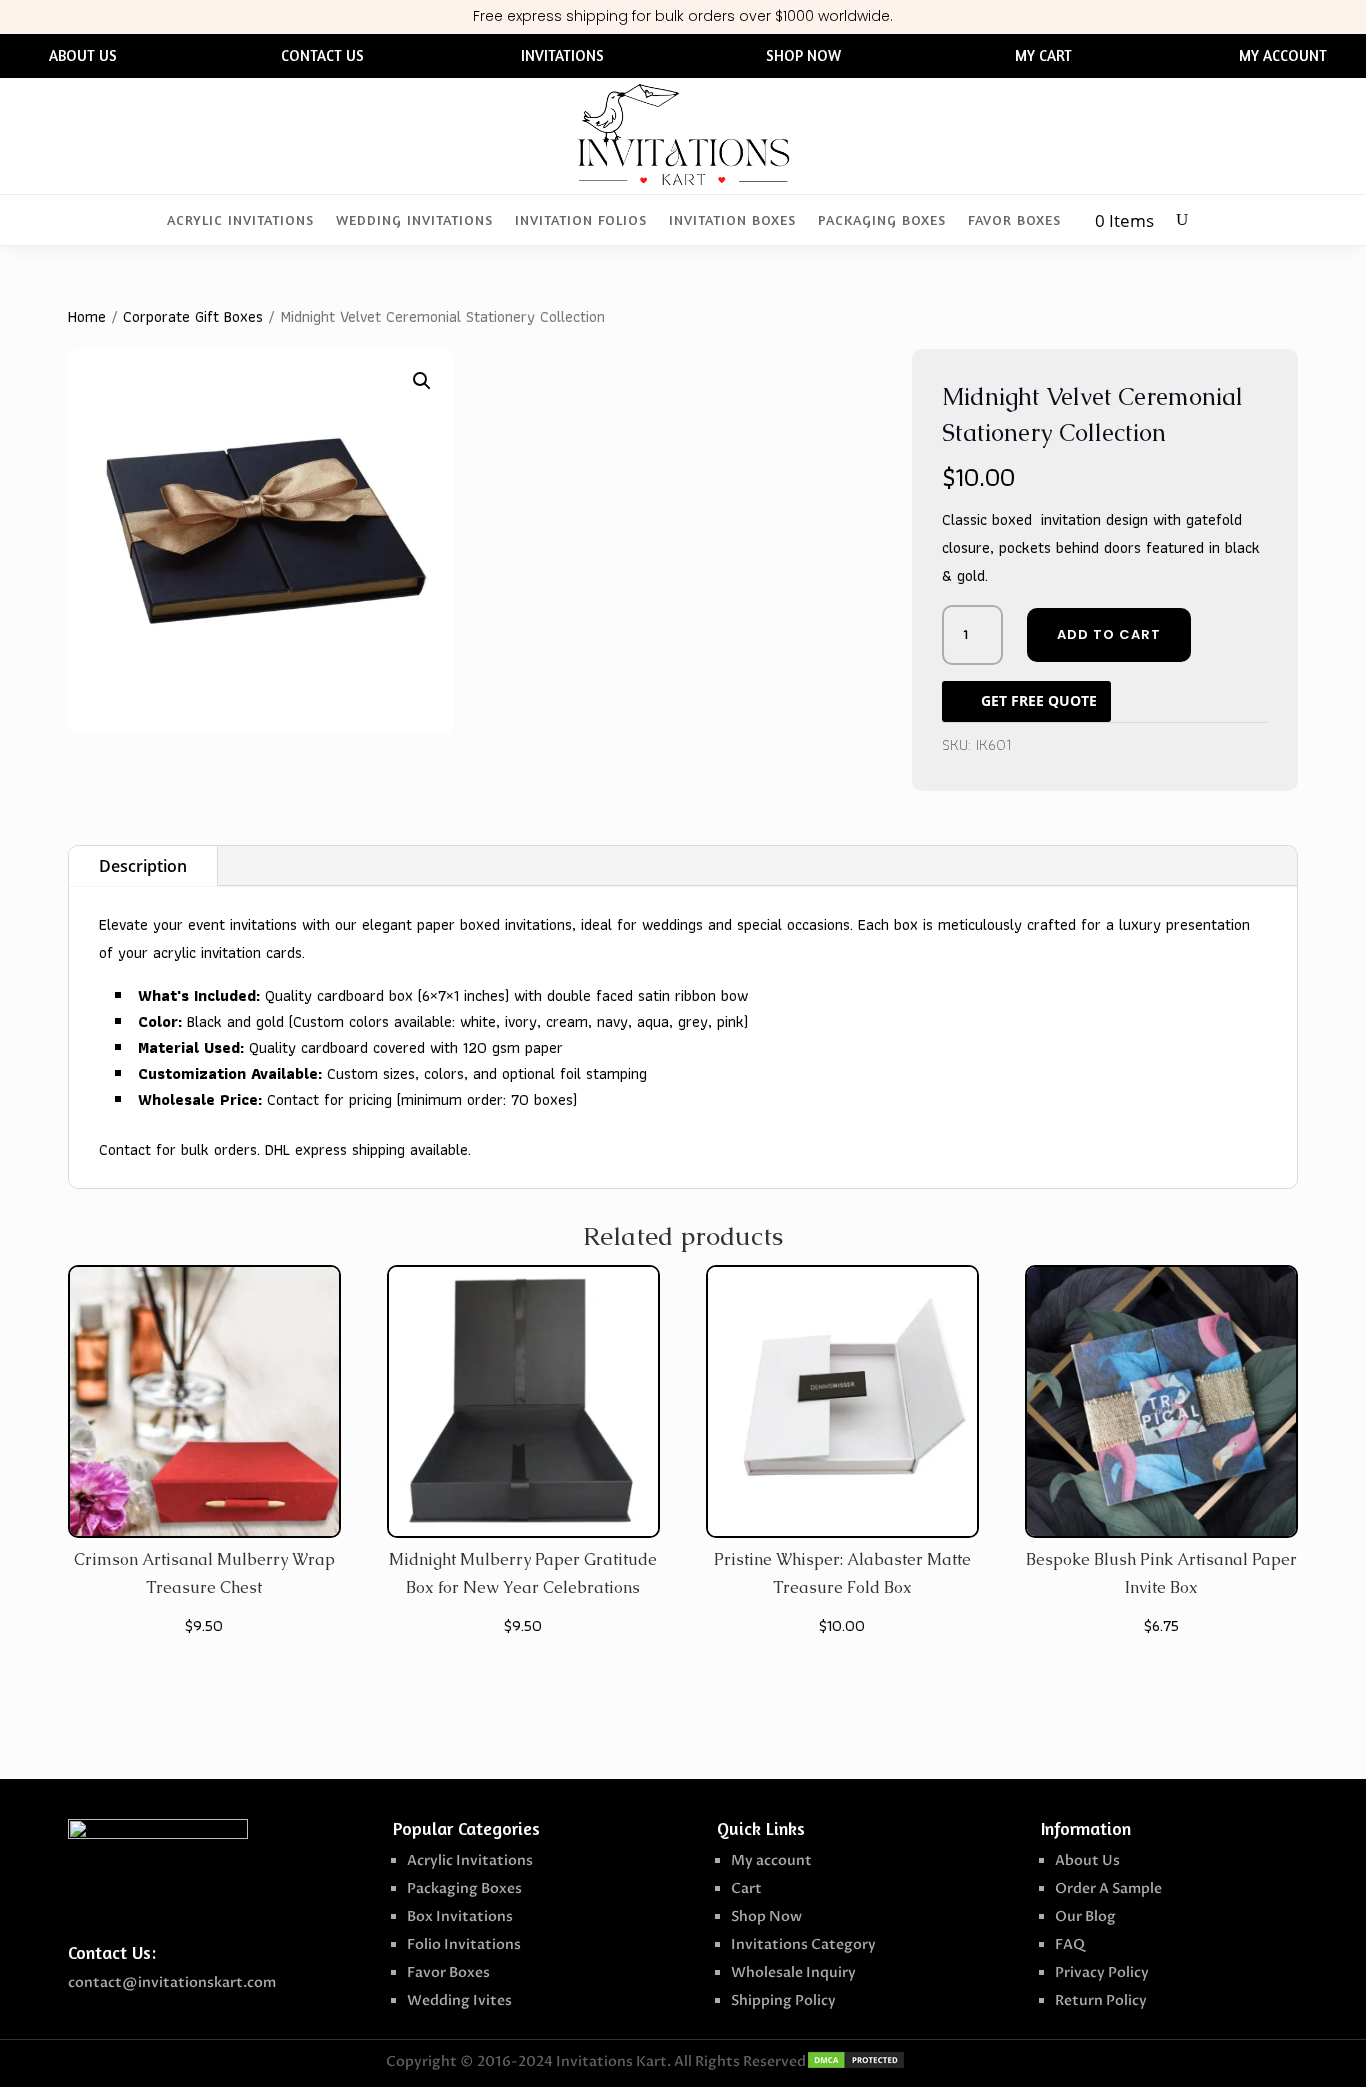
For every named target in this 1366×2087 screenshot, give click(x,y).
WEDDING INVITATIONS (414, 220)
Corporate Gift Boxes (193, 316)
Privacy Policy (1102, 1972)
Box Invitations (460, 1916)
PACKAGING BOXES (882, 220)
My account (771, 1860)
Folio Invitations (464, 1944)
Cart (746, 1888)
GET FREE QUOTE (1039, 700)
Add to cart (1109, 634)
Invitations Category (803, 1944)
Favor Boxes (448, 1972)
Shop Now (766, 1916)
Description (143, 866)
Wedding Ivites (459, 2000)
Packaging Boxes (464, 1888)
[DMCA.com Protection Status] (856, 2064)
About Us (1087, 1860)
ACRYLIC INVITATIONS (240, 220)
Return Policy (1101, 2000)
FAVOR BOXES (1014, 220)
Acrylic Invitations (470, 1860)
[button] (422, 381)
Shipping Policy (783, 2000)
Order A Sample (1108, 1888)
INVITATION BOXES (732, 220)
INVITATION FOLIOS (581, 220)
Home (87, 316)
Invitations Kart (611, 2061)
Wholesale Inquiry (793, 1972)
